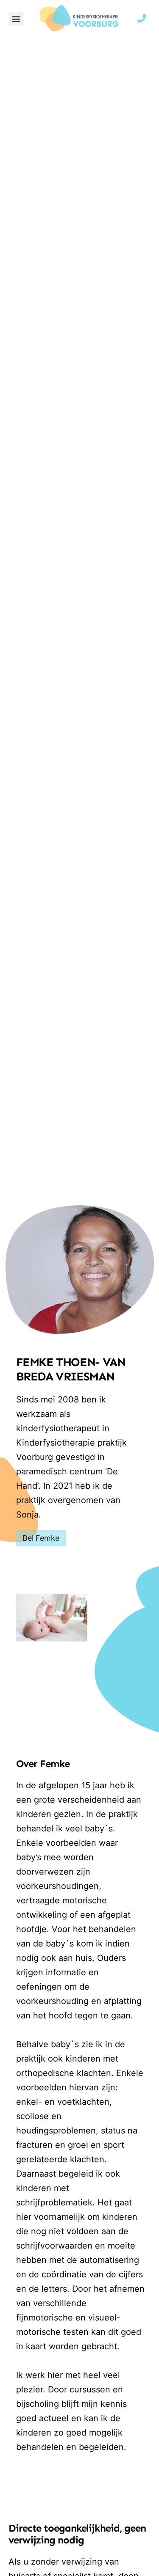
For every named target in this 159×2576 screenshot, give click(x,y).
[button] (16, 19)
